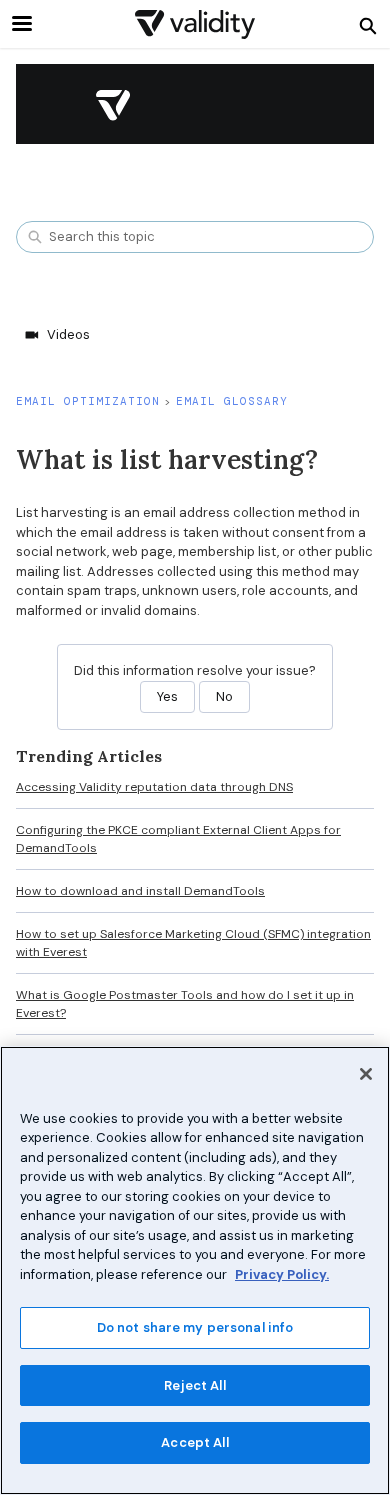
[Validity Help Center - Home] (195, 24)
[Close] (366, 1074)
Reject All (194, 1385)
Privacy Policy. (282, 1274)
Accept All (194, 1442)
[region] (195, 1270)
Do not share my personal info (195, 1327)
